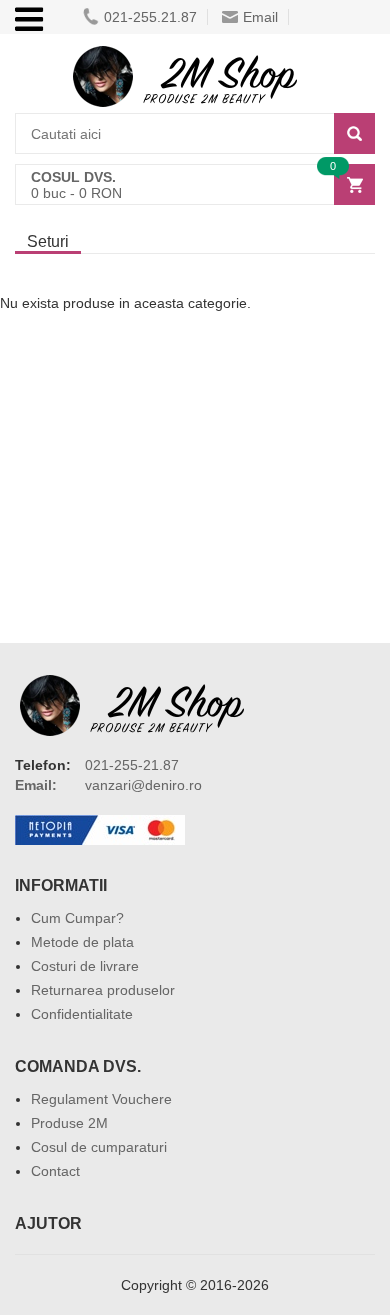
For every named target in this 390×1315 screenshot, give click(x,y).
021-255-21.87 (132, 765)
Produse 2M (69, 1123)
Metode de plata (82, 942)
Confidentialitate (82, 1014)
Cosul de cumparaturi (99, 1147)
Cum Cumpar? (77, 918)
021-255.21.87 (150, 17)
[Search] (354, 133)
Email (260, 17)
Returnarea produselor (103, 990)
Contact (55, 1171)
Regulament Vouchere (101, 1099)
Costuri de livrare (85, 966)
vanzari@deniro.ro (143, 785)
